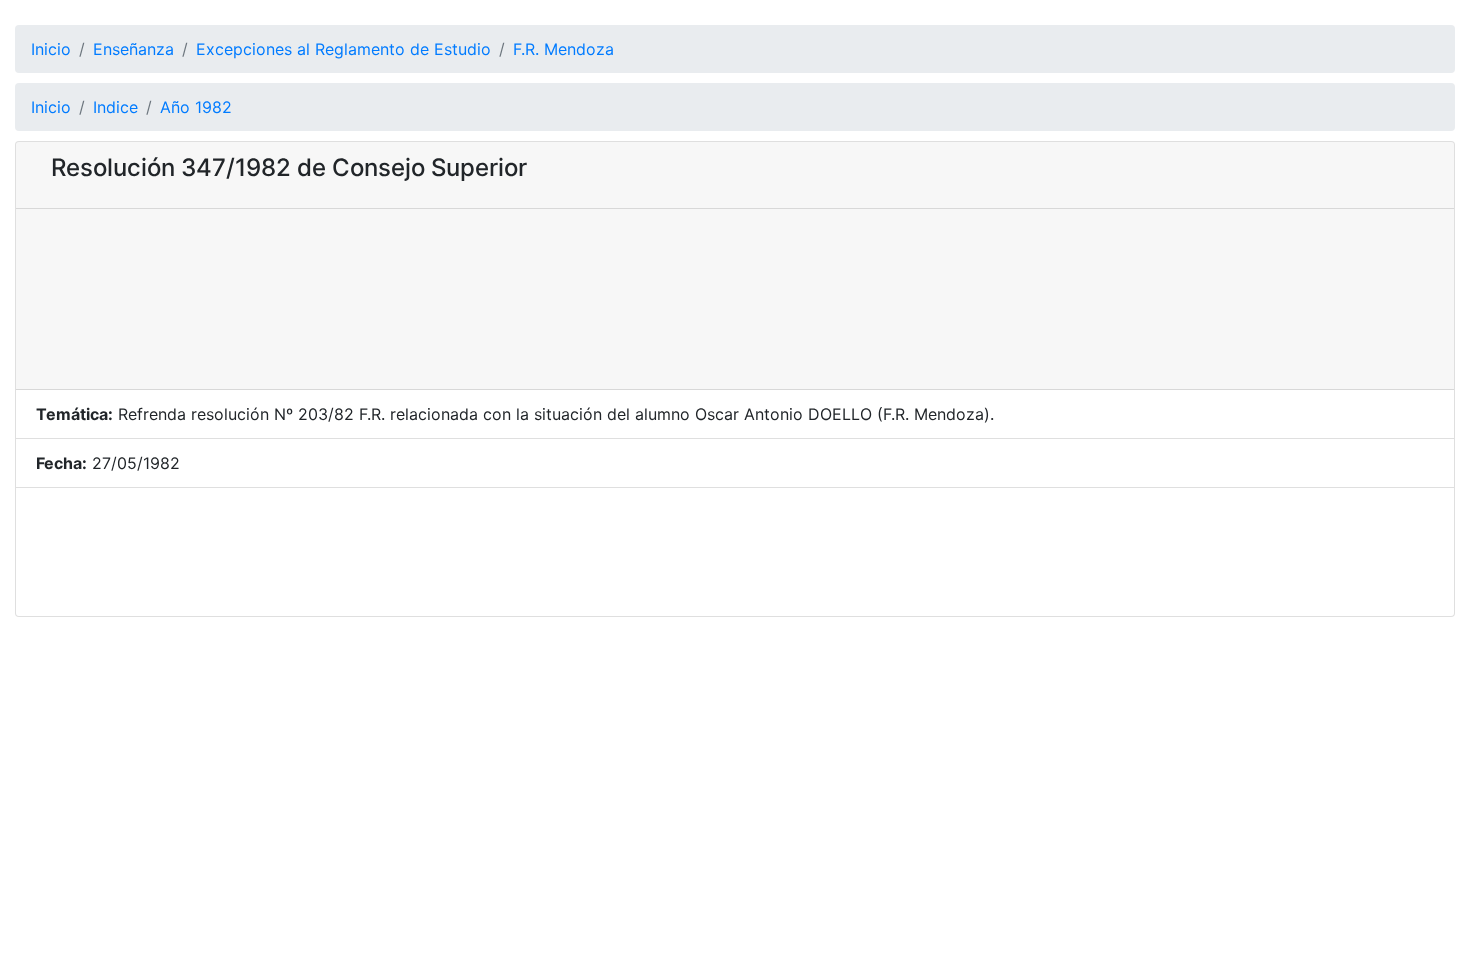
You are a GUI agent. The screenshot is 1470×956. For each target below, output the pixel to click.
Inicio (51, 49)
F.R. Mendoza (563, 49)
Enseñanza (133, 49)
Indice (115, 107)
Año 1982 (196, 107)
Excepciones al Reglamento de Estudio (343, 49)
